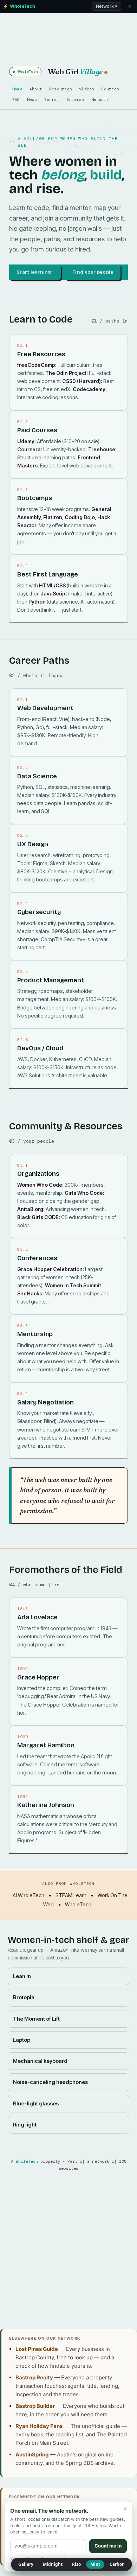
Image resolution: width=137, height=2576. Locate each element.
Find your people (93, 272)
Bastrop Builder (35, 2406)
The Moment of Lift (36, 2019)
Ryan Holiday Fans (39, 2426)
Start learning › (35, 272)
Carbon (117, 2564)
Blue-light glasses (36, 2104)
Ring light (25, 2125)
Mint (95, 2564)
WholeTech (78, 1904)
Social (52, 100)
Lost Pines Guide (37, 2349)
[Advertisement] (68, 2250)
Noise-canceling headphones (50, 2082)
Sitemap (75, 100)
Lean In (22, 1976)
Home (17, 89)
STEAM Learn (71, 1895)
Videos (87, 89)
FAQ (16, 100)
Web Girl (75, 71)
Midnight (53, 2564)
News (32, 100)
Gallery (26, 2564)
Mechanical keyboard (40, 2061)
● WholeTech (25, 72)
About (36, 89)
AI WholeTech (28, 1895)
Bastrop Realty (34, 2377)
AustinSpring (32, 2454)
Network (100, 100)
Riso (76, 2564)
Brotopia (24, 1997)
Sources (110, 89)
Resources (61, 89)
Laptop (22, 2040)
